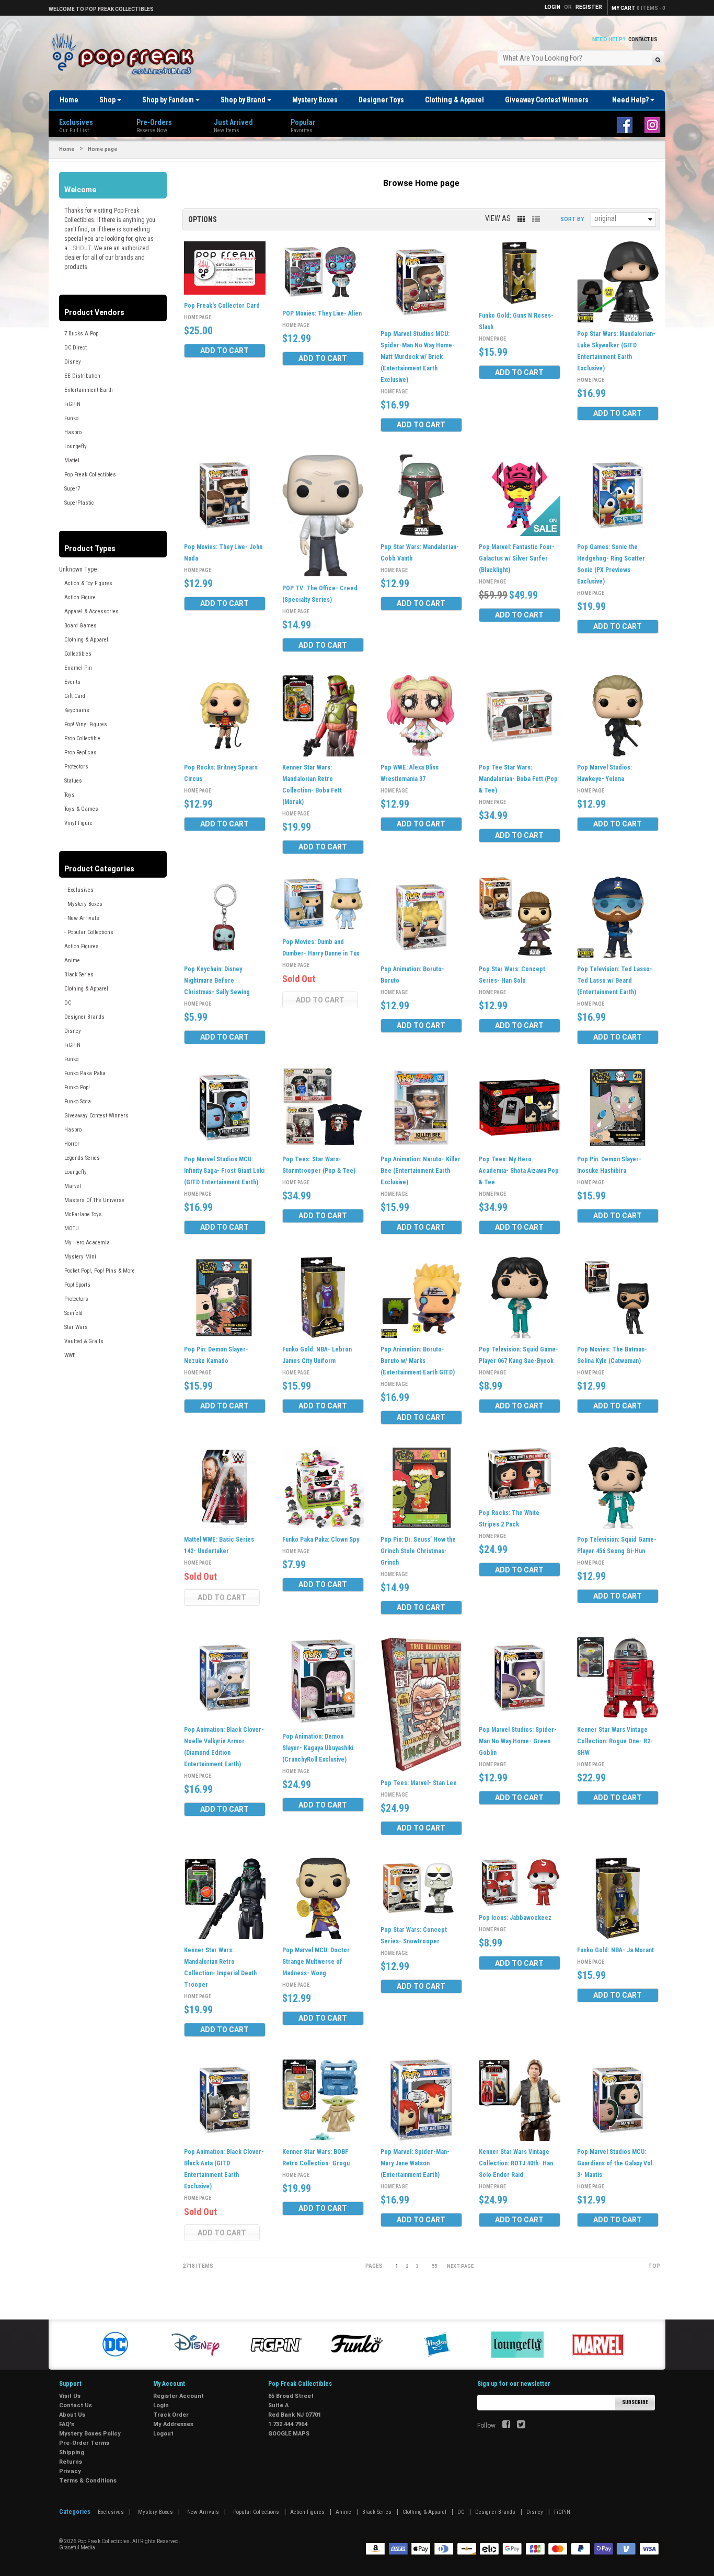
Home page (198, 317)
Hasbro (73, 432)
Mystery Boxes (315, 100)
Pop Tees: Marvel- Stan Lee (419, 1783)
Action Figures (82, 946)
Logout (163, 2434)
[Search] (658, 59)
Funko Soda (78, 1101)
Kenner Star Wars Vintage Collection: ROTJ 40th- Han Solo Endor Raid (516, 2163)
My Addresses (173, 2424)
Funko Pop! (77, 1087)
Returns (71, 2462)
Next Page (460, 2266)
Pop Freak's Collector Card (222, 306)
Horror (72, 1144)
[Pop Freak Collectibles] (125, 55)
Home (69, 100)
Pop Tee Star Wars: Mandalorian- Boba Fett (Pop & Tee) (518, 779)
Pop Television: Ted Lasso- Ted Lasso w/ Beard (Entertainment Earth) (615, 981)
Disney (73, 362)
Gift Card (75, 696)
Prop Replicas (80, 753)
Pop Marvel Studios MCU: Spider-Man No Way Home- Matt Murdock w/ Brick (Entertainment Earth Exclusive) (418, 357)
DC (68, 1003)
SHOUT (82, 248)
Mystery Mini (80, 1257)
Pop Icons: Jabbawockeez (515, 1918)
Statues (73, 781)
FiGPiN (72, 404)
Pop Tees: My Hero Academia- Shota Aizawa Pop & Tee (519, 1171)
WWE (70, 1355)
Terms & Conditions (88, 2481)
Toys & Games (81, 809)
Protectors (76, 767)
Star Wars (76, 1327)
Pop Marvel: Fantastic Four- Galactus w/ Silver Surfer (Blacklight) (517, 558)
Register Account (179, 2396)
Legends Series (82, 1158)
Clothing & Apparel (454, 100)
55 (434, 2266)
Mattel (72, 461)
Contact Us (643, 39)
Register (589, 7)
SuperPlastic (79, 503)
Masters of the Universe (94, 1200)
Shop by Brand (244, 100)
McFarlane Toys (83, 1214)
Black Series (79, 975)
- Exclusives (79, 890)
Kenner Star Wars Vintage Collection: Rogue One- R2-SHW (615, 1741)
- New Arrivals (82, 918)
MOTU (72, 1228)
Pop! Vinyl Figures (86, 724)
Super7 (72, 489)
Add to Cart (224, 351)
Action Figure (80, 597)
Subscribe (635, 2402)
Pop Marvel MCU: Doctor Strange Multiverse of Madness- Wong (316, 1962)
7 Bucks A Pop (81, 334)
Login (161, 2405)
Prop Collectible (82, 738)
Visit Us (70, 2396)
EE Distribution (82, 376)
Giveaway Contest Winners (547, 100)
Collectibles (78, 654)
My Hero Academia (87, 1243)
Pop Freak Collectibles (90, 475)
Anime (72, 960)
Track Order (171, 2415)
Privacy (70, 2471)
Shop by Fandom (169, 100)
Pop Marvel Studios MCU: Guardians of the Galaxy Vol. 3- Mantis (615, 2163)
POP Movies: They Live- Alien (322, 313)
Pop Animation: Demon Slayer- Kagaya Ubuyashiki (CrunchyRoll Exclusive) (318, 1748)
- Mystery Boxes (83, 904)
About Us (72, 2415)
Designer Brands (84, 1017)
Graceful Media (77, 2548)
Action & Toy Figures (88, 583)
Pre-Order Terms (84, 2443)
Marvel (73, 1186)
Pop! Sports (77, 1285)
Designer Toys (381, 100)
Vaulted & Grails (84, 1341)
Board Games (80, 626)
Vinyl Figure (78, 823)
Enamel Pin (78, 668)
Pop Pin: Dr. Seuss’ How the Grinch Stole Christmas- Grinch (418, 1551)
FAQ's (67, 2424)
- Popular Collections (89, 932)
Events (72, 682)
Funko (71, 418)
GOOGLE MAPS (289, 2434)
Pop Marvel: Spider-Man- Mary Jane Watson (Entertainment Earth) (415, 2163)
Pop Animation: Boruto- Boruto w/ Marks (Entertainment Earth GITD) (418, 1361)
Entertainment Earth (89, 390)
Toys (70, 795)
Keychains (77, 710)
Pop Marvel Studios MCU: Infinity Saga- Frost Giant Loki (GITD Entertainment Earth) (224, 1171)
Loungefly (76, 446)
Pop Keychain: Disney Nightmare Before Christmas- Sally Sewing (217, 981)
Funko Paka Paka (85, 1073)
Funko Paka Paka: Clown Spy (321, 1540)
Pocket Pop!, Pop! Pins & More (100, 1271)
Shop (108, 100)
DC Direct (76, 348)
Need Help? (631, 100)
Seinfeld (73, 1313)
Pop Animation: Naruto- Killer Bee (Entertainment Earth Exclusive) (421, 1171)
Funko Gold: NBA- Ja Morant (615, 1950)
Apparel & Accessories (91, 611)
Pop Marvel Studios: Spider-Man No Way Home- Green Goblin (518, 1741)
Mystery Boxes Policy (90, 2434)
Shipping (72, 2452)
